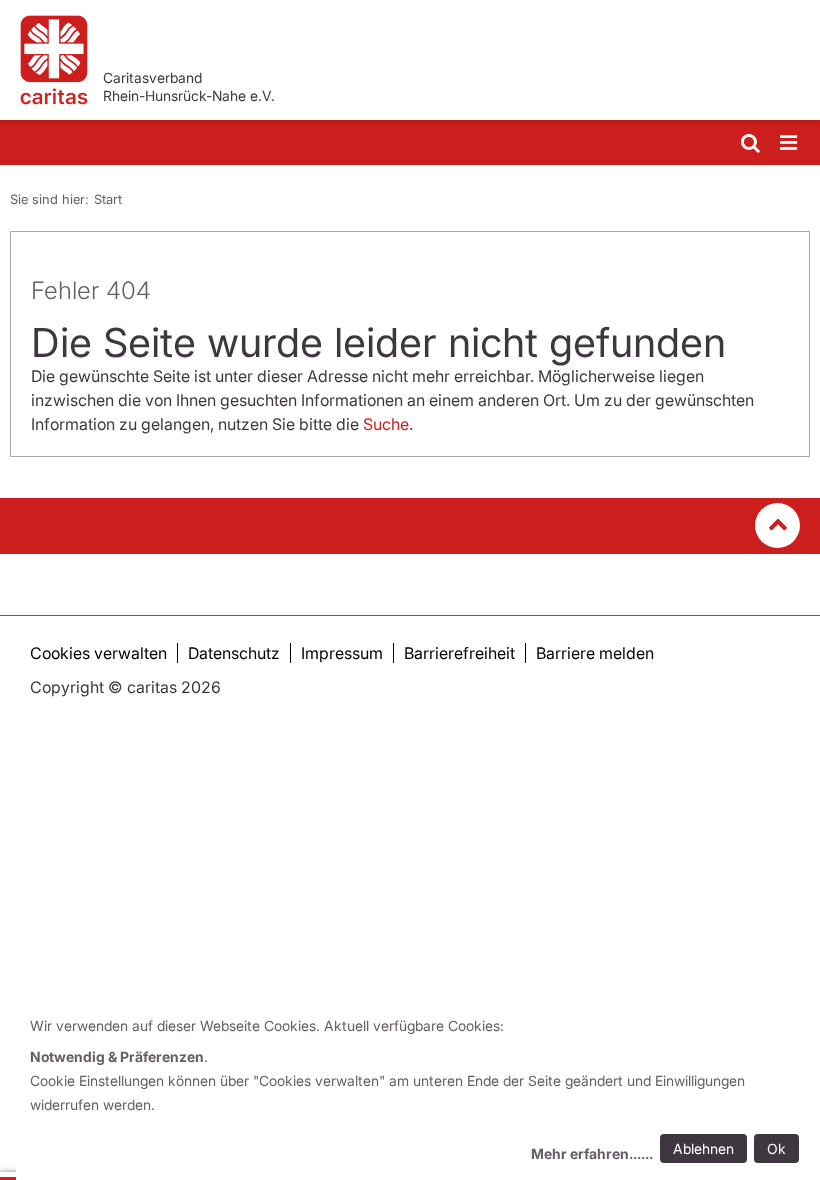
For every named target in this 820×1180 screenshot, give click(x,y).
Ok (776, 1148)
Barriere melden (595, 653)
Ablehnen (703, 1148)
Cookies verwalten (98, 653)
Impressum (342, 653)
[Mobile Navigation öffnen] (790, 143)
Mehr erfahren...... (592, 1153)
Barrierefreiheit (459, 653)
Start (108, 199)
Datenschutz (234, 653)
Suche (386, 424)
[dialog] (418, 1092)
